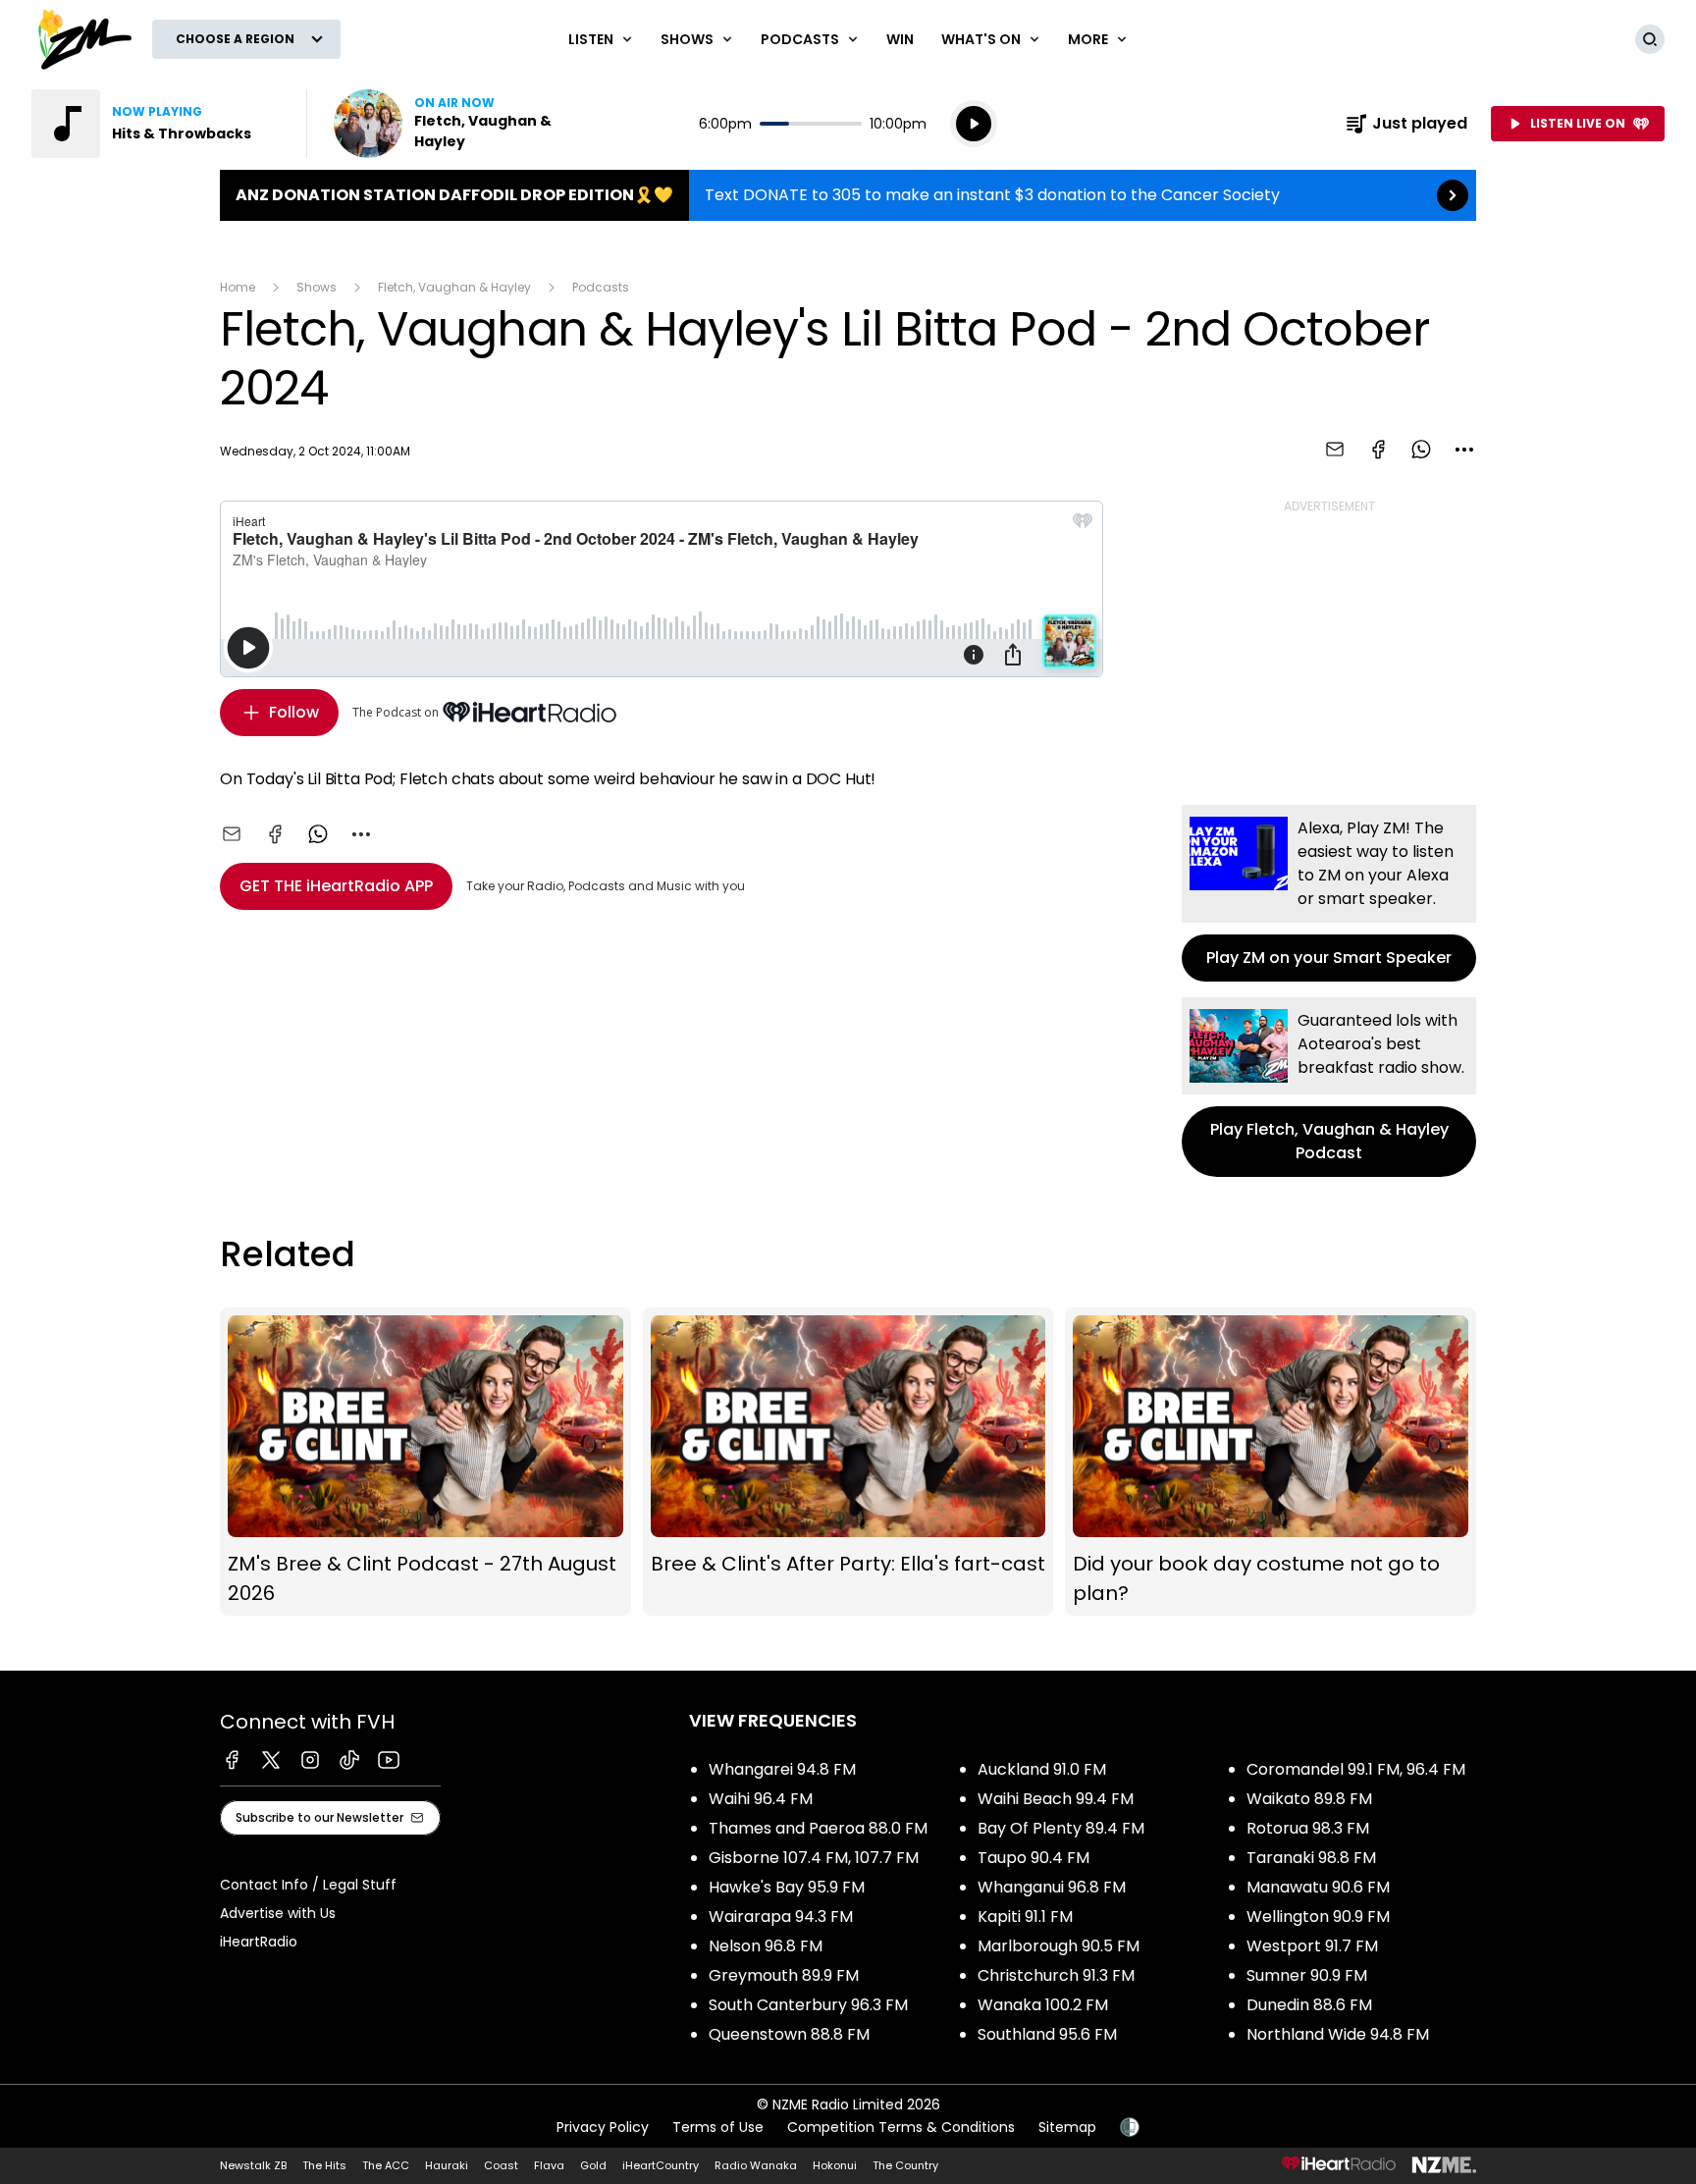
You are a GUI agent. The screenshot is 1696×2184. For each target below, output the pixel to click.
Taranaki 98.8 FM (1311, 1858)
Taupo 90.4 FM (1033, 1858)
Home (238, 287)
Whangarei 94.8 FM (782, 1769)
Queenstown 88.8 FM (789, 2034)
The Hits (324, 2165)
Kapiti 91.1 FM (1025, 1917)
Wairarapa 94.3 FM (781, 1917)
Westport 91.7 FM (1312, 1946)
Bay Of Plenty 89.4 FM (1061, 1828)
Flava (549, 2165)
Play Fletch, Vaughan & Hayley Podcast (1329, 1087)
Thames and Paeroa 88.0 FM (818, 1828)
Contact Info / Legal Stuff (308, 1885)
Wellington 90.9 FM (1318, 1917)
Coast (501, 2165)
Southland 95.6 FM (1047, 2034)
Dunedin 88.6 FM (1309, 2005)
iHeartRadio (259, 1942)
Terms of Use (718, 2127)
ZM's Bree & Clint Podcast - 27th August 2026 (425, 1462)
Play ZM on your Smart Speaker (1329, 893)
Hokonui (835, 2165)
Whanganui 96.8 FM (1052, 1887)
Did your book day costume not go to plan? (1271, 1462)
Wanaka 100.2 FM (1043, 2005)
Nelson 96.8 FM (766, 1946)
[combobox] (1464, 450)
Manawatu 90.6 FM (1318, 1887)
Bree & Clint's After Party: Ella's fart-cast (848, 1462)
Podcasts (601, 287)
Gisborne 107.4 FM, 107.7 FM (814, 1858)
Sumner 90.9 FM (1307, 1975)
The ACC (386, 2165)
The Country (905, 2165)
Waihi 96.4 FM (761, 1799)
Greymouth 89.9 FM (784, 1975)
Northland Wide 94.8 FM (1338, 2034)
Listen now (459, 124)
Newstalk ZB (253, 2165)
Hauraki (447, 2165)
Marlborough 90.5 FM (1059, 1946)
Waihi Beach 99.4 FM (1056, 1799)
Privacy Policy (603, 2127)
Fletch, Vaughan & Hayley (454, 287)
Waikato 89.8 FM (1309, 1799)
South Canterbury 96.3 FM (808, 2005)
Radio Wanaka (756, 2165)
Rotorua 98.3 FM (1308, 1828)
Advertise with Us (278, 1913)
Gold (593, 2165)
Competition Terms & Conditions (901, 2127)
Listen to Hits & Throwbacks (157, 124)
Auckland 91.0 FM (1042, 1769)
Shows (317, 287)
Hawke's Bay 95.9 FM (787, 1887)
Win (900, 39)
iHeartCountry (661, 2165)
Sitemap (1067, 2127)
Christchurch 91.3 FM (1056, 1975)
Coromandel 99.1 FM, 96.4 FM (1356, 1769)
